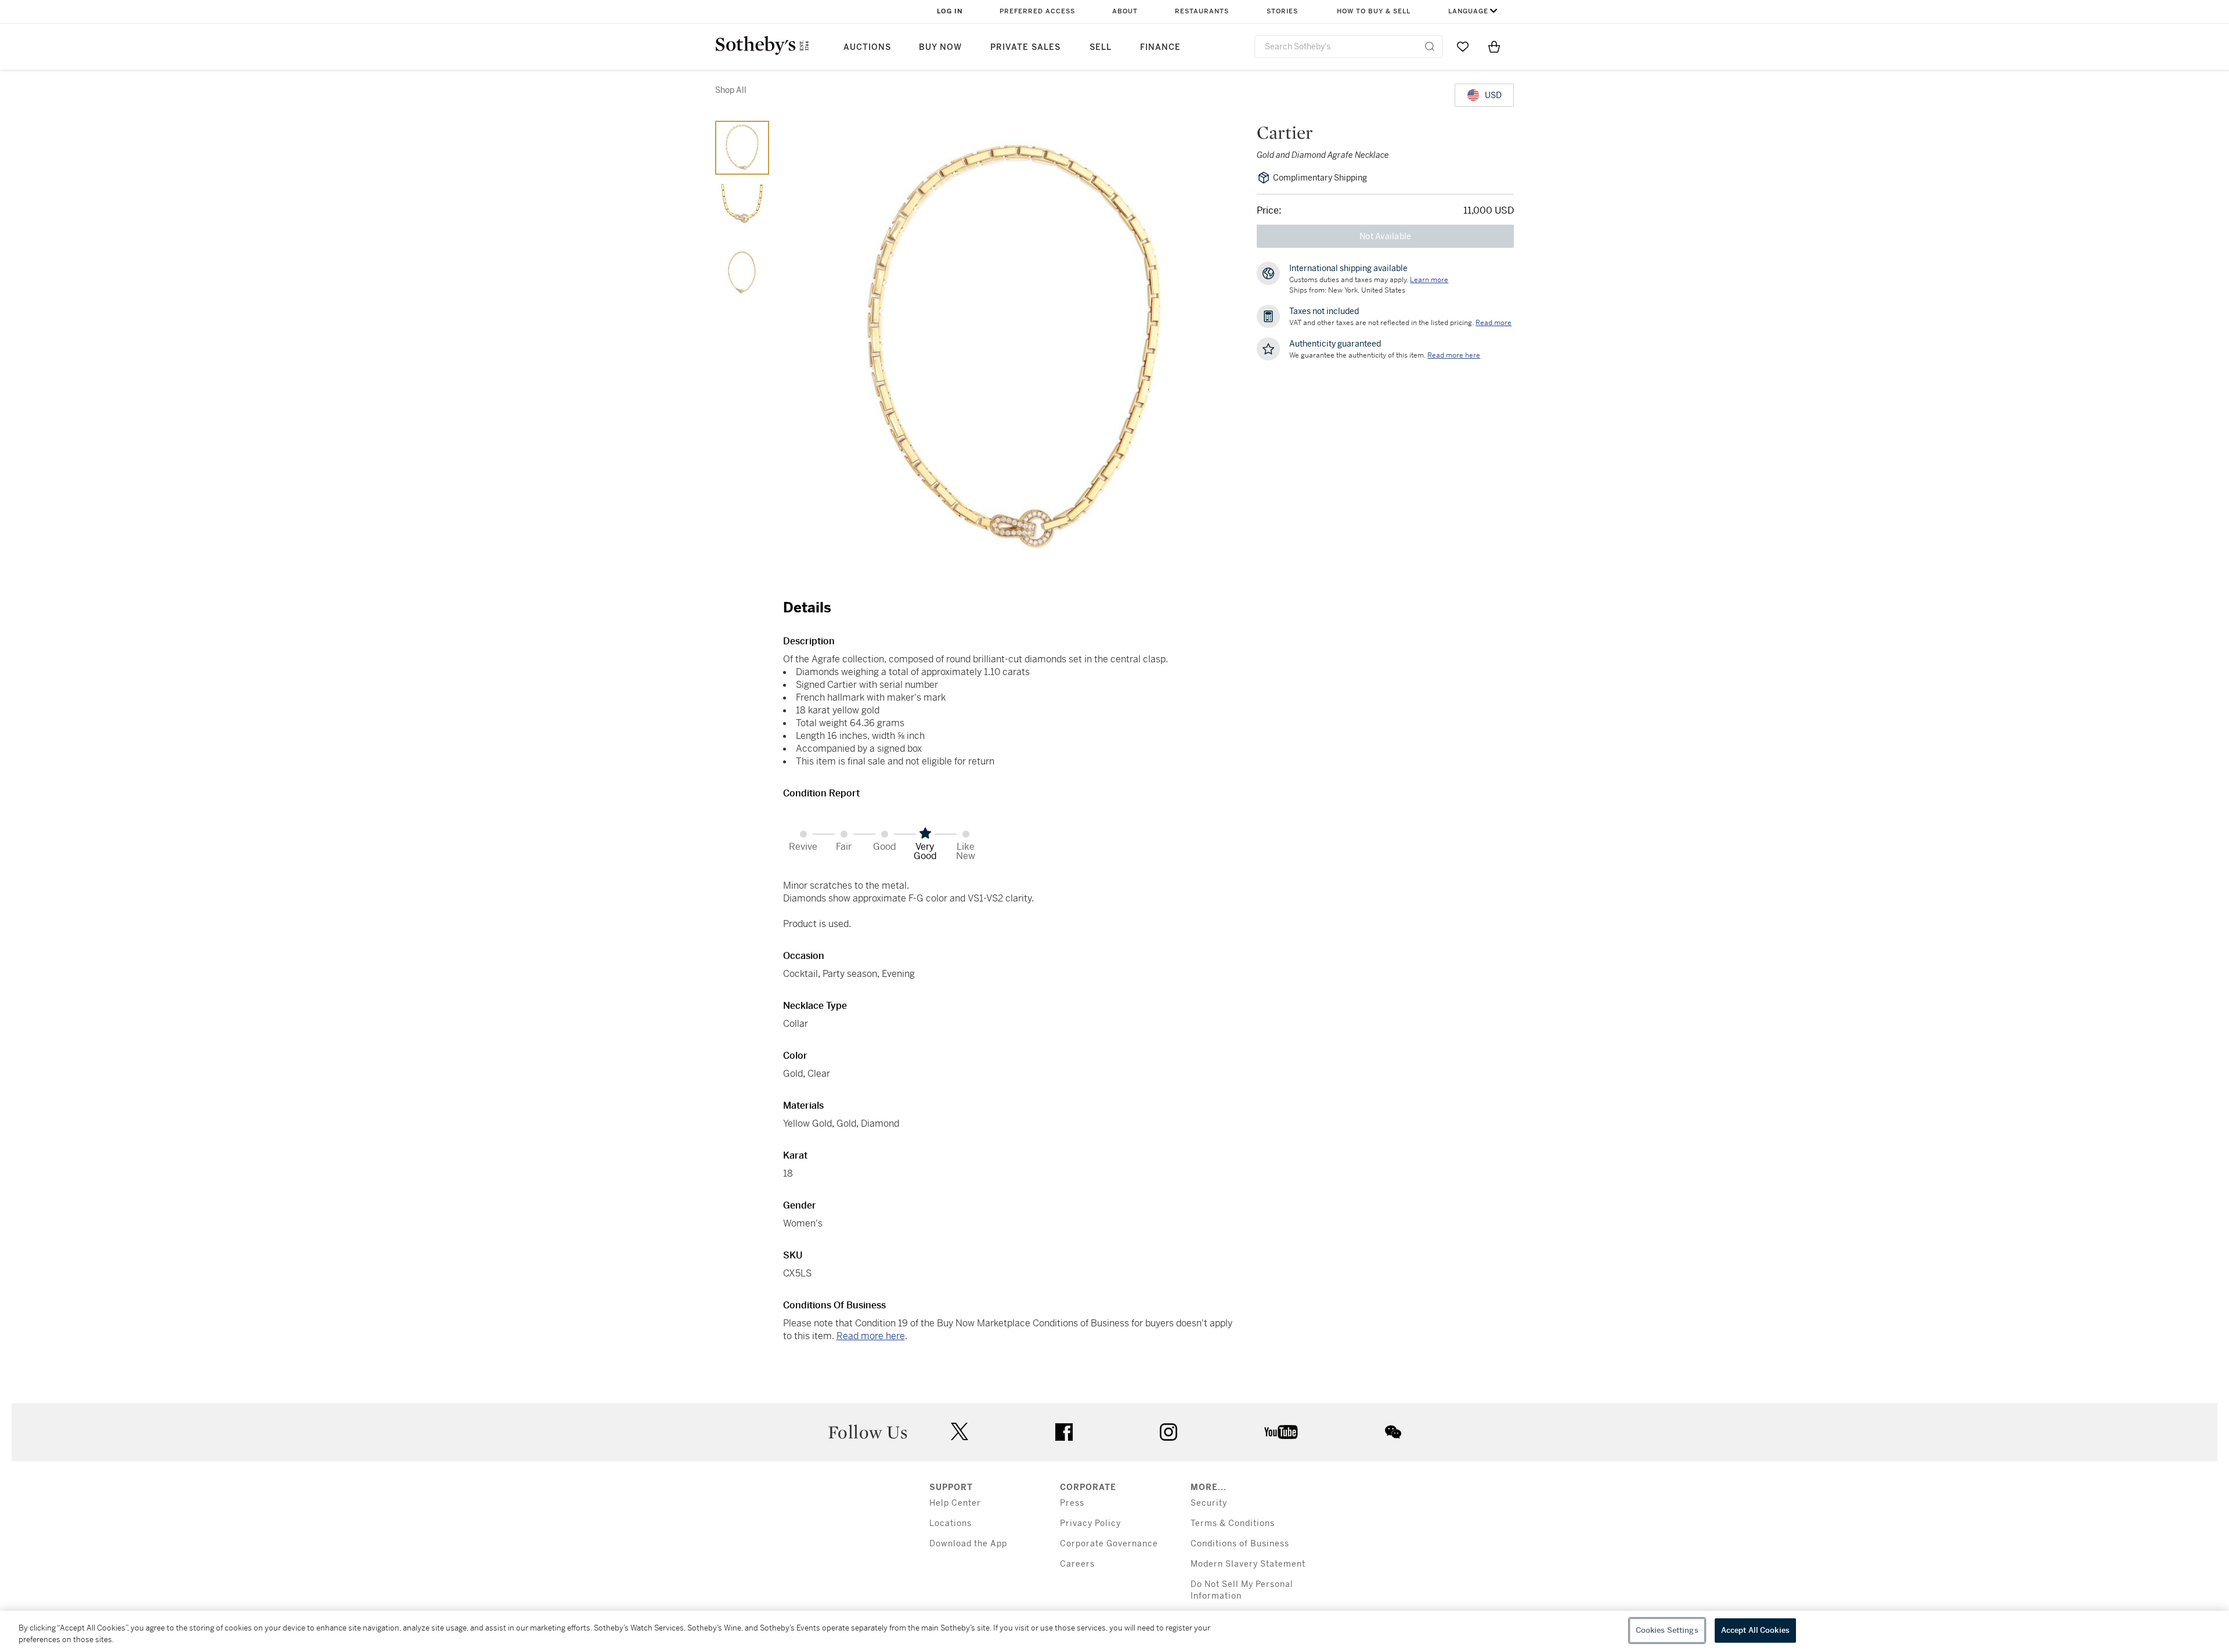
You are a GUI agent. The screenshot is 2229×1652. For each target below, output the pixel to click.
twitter (960, 1432)
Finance (1160, 47)
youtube (1281, 1432)
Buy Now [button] (940, 47)
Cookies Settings (1667, 1630)
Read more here (871, 1336)
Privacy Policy (1090, 1523)
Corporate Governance (1109, 1544)
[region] (1114, 1631)
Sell (1101, 47)
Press (1072, 1503)
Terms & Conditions (1233, 1523)
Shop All (731, 90)
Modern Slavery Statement (1248, 1564)
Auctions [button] (867, 47)
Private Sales (1025, 47)
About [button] (1125, 11)
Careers (1077, 1564)
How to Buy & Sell (1374, 11)
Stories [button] (1282, 11)
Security (1209, 1503)
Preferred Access (1037, 11)
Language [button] (1468, 11)
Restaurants (1202, 11)
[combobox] (1349, 47)
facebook (1064, 1432)
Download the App (968, 1544)
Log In (950, 11)
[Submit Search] (1430, 46)
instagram (1168, 1432)
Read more (1494, 323)
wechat (1393, 1432)
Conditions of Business (1240, 1544)
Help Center (955, 1503)
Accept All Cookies (1755, 1630)
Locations (951, 1523)
